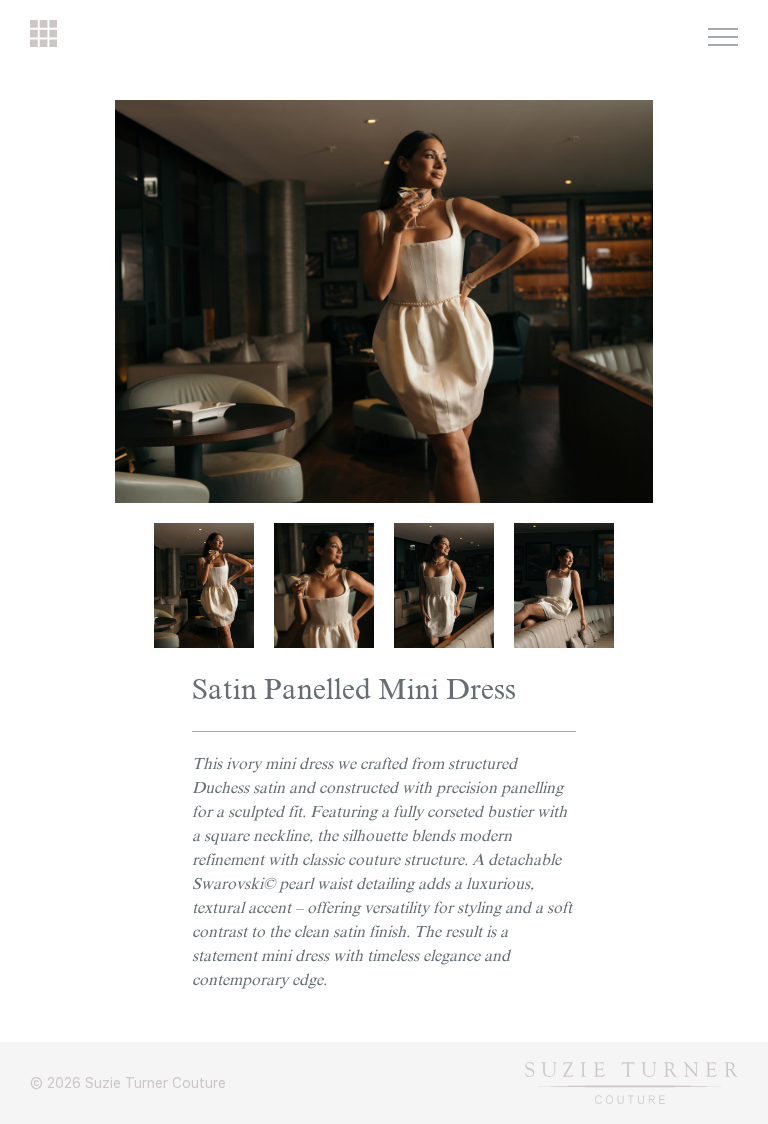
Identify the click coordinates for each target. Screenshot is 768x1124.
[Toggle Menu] (723, 37)
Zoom (637, 111)
